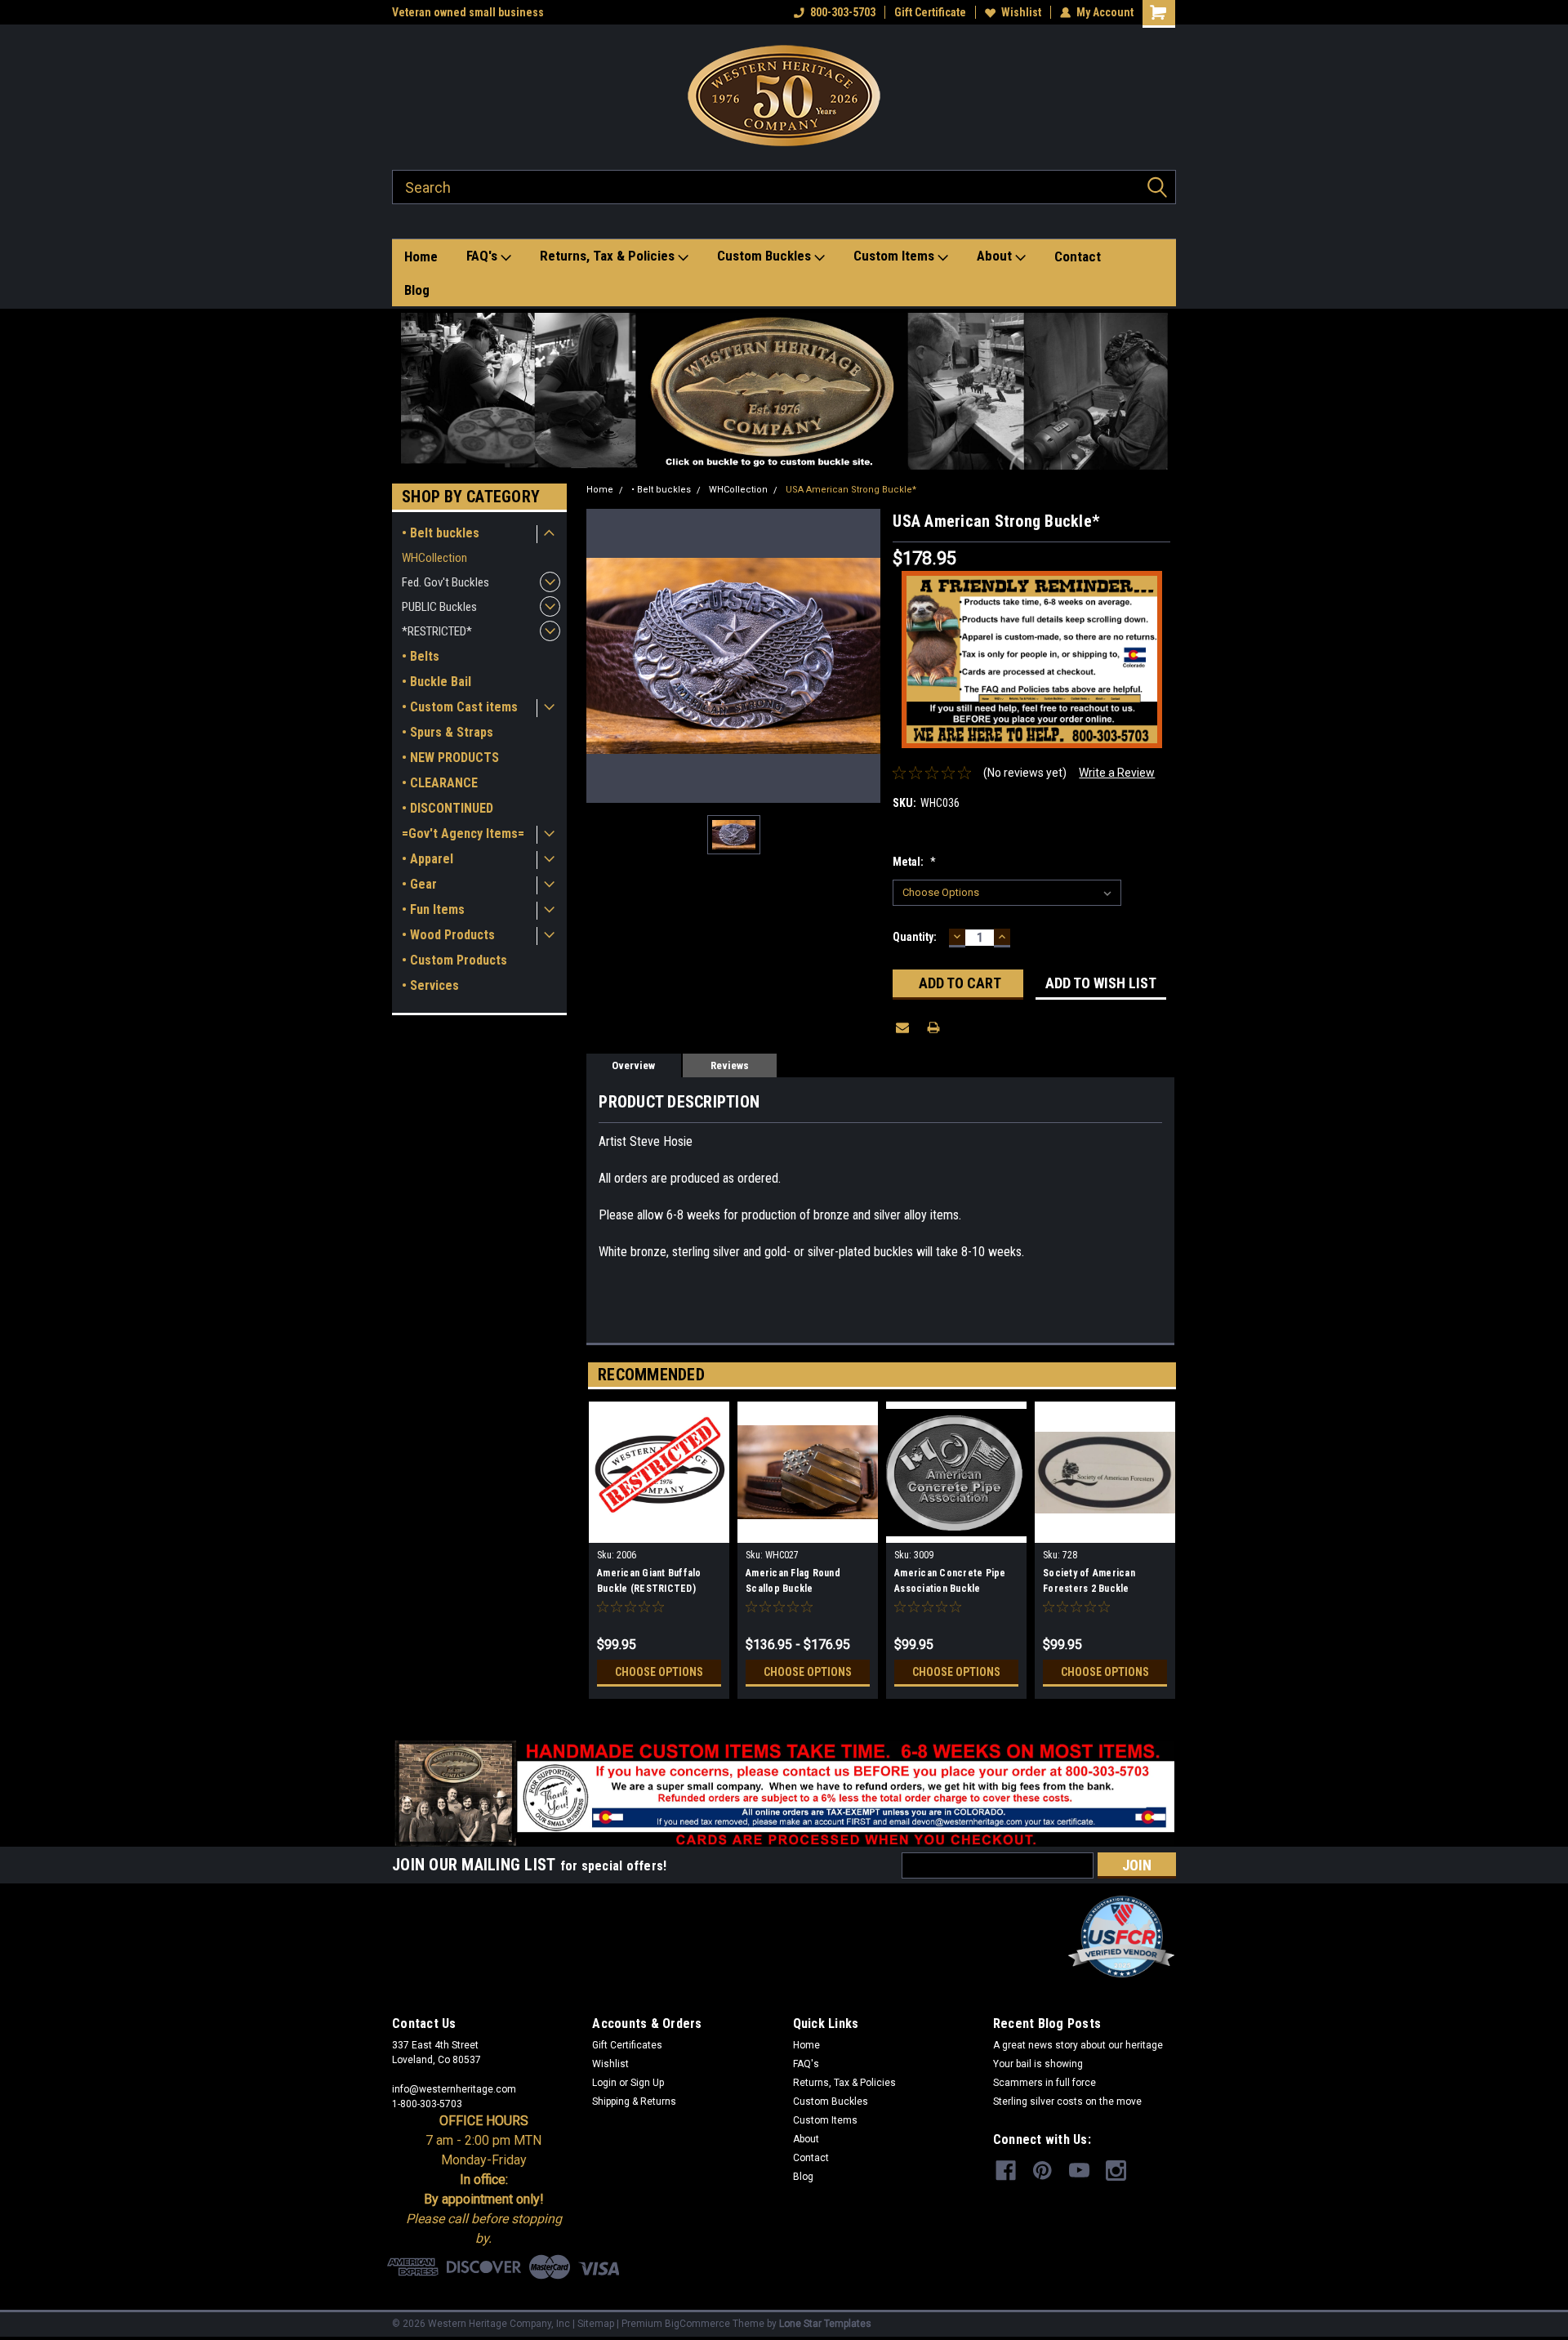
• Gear (419, 884)
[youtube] (1079, 2171)
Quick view (808, 1531)
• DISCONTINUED (448, 808)
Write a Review (1117, 773)
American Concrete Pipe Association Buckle (950, 1581)
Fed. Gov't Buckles (445, 582)
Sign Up (647, 2083)
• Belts (421, 656)
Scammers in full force (1045, 2083)
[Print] (933, 1027)
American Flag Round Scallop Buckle (793, 1581)
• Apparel (428, 859)
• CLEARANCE (440, 783)
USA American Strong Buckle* (851, 490)
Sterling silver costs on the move (1067, 2102)
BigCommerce (697, 2324)
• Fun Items (433, 909)
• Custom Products (454, 960)
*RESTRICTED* (437, 631)
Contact (1078, 256)
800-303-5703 (843, 12)
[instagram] (1116, 2171)
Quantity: (915, 937)
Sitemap (596, 2324)
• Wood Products (448, 935)
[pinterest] (1042, 2171)
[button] (784, 391)
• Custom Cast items (460, 707)
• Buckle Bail (437, 682)
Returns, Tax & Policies (609, 256)
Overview (633, 1065)
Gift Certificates (627, 2045)
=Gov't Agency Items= (463, 833)
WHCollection (434, 558)
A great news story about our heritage (1078, 2045)
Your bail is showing (1038, 2064)
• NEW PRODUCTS (450, 758)
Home (421, 256)
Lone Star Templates (825, 2324)
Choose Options (659, 1672)
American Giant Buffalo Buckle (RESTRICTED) (649, 1581)
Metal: (914, 862)
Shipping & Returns (634, 2102)
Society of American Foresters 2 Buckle (1089, 1581)
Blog (417, 290)
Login (604, 2083)
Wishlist (1021, 12)
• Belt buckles (441, 533)
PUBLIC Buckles (439, 607)
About (996, 256)
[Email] (902, 1027)
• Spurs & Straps (448, 732)
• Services (430, 985)
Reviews (730, 1065)
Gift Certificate (930, 12)
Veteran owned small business (468, 12)
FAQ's (483, 256)
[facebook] (1006, 2171)
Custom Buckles (766, 256)
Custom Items (895, 256)
